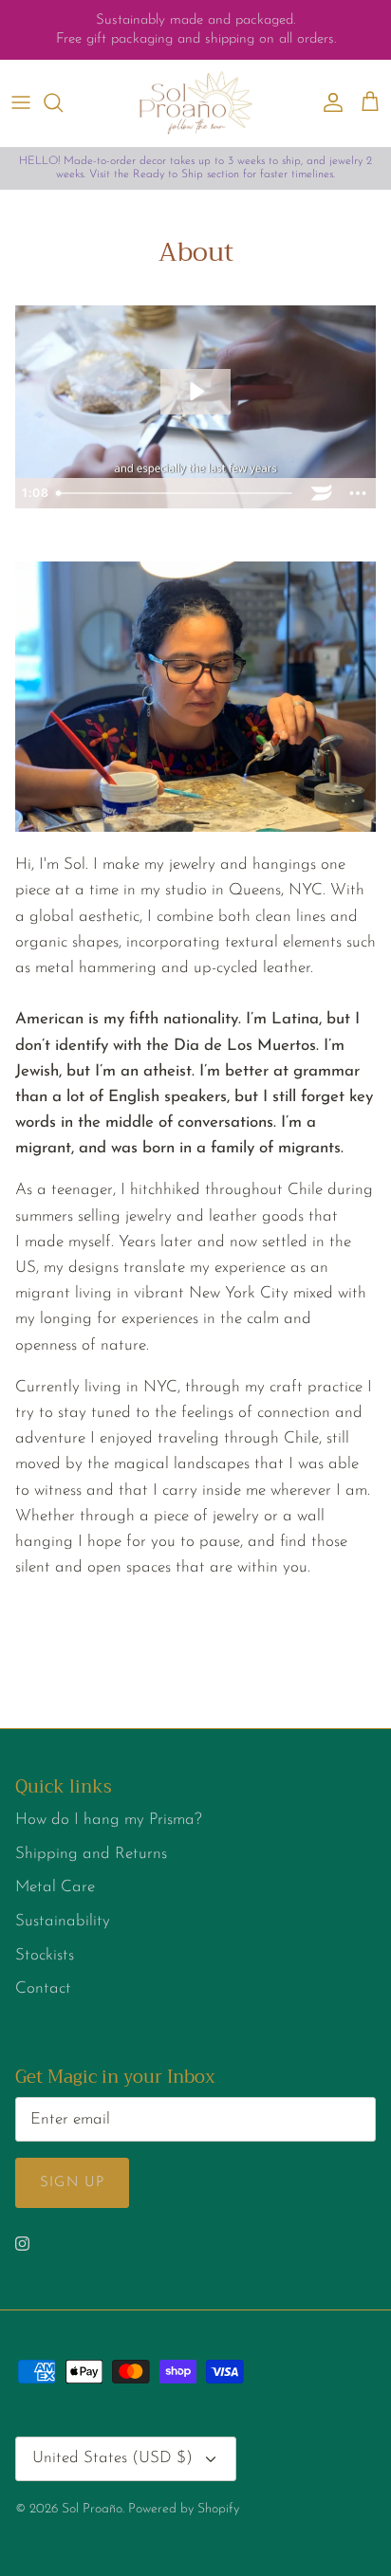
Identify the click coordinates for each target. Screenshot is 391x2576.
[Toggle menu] (21, 102)
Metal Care (55, 1887)
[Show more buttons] (358, 493)
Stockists (45, 1955)
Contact (43, 1988)
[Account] (328, 102)
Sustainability (63, 1921)
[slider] (176, 493)
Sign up (72, 2183)
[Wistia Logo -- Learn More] (322, 493)
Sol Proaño (92, 2509)
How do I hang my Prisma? (109, 1820)
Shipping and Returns (91, 1854)
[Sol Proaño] (195, 103)
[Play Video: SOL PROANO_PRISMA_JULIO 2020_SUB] (195, 392)
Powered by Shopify (184, 2509)
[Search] (63, 102)
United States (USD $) (112, 2458)
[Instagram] (22, 2244)
